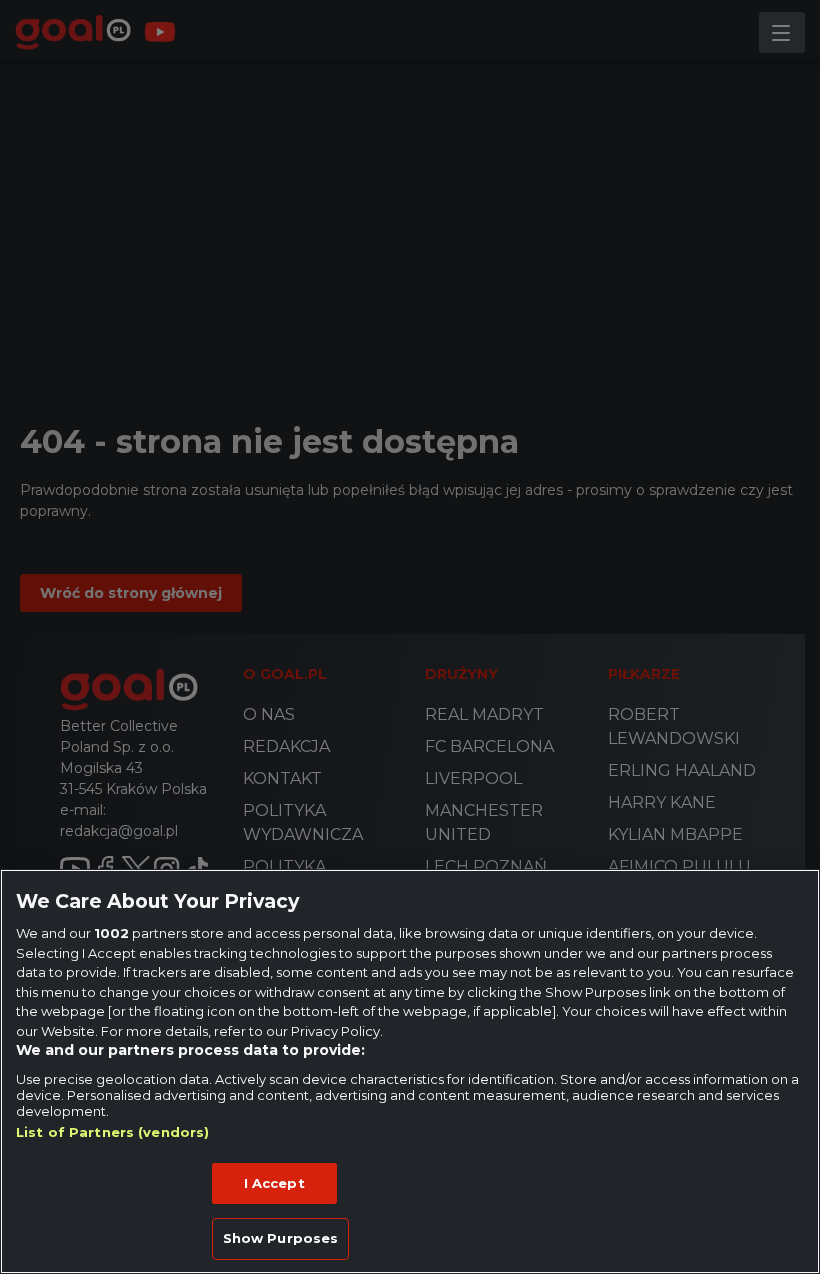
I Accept (274, 1183)
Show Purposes (281, 1238)
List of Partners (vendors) (112, 1132)
